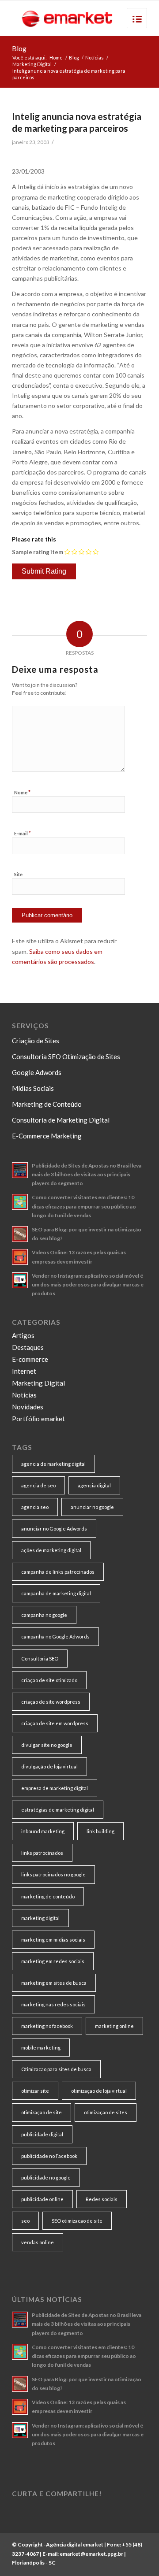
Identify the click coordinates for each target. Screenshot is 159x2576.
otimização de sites (106, 2112)
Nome (22, 792)
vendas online (38, 2242)
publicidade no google (46, 2178)
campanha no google (44, 1615)
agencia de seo (38, 1485)
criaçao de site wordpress (51, 1702)
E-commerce (30, 1359)
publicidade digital (42, 2134)
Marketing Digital (32, 64)
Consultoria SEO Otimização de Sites (66, 1056)
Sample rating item (38, 552)
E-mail (23, 833)
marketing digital (40, 1918)
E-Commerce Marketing (47, 1136)
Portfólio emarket (38, 1419)
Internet (24, 1371)
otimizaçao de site (42, 2112)
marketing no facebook (47, 2026)
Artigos (23, 1335)
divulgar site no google (47, 1745)
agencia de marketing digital (53, 1464)
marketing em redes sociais (53, 1961)
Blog (19, 48)
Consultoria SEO (40, 1659)
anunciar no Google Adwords (54, 1529)
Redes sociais (102, 2199)
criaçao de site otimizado (49, 1680)
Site (18, 874)
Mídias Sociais (33, 1088)
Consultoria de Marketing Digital (61, 1120)
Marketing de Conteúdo (47, 1104)
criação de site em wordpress (55, 1723)
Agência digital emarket (75, 2544)
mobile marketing (41, 2048)
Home (56, 57)
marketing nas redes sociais (53, 2004)
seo (25, 2221)
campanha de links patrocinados (58, 1572)
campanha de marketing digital (56, 1593)
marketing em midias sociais (53, 1940)
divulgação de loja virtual (49, 1766)
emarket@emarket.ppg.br (91, 2554)
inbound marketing (43, 1831)
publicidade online (42, 2199)
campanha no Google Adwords (55, 1636)
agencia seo (35, 1507)
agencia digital (94, 1485)
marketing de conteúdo (48, 1896)
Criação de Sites (36, 1041)
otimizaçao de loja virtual (99, 2091)
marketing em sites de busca (54, 1983)
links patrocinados (42, 1853)
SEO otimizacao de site (77, 2221)
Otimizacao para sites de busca (56, 2069)
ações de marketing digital (51, 1550)
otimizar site (35, 2091)
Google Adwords (37, 1072)
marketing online (114, 2026)
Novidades (28, 1407)
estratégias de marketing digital (58, 1810)
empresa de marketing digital (55, 1788)
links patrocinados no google (53, 1874)
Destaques (28, 1347)
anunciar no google (92, 1507)
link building (100, 1831)
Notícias (95, 57)
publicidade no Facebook (49, 2156)
